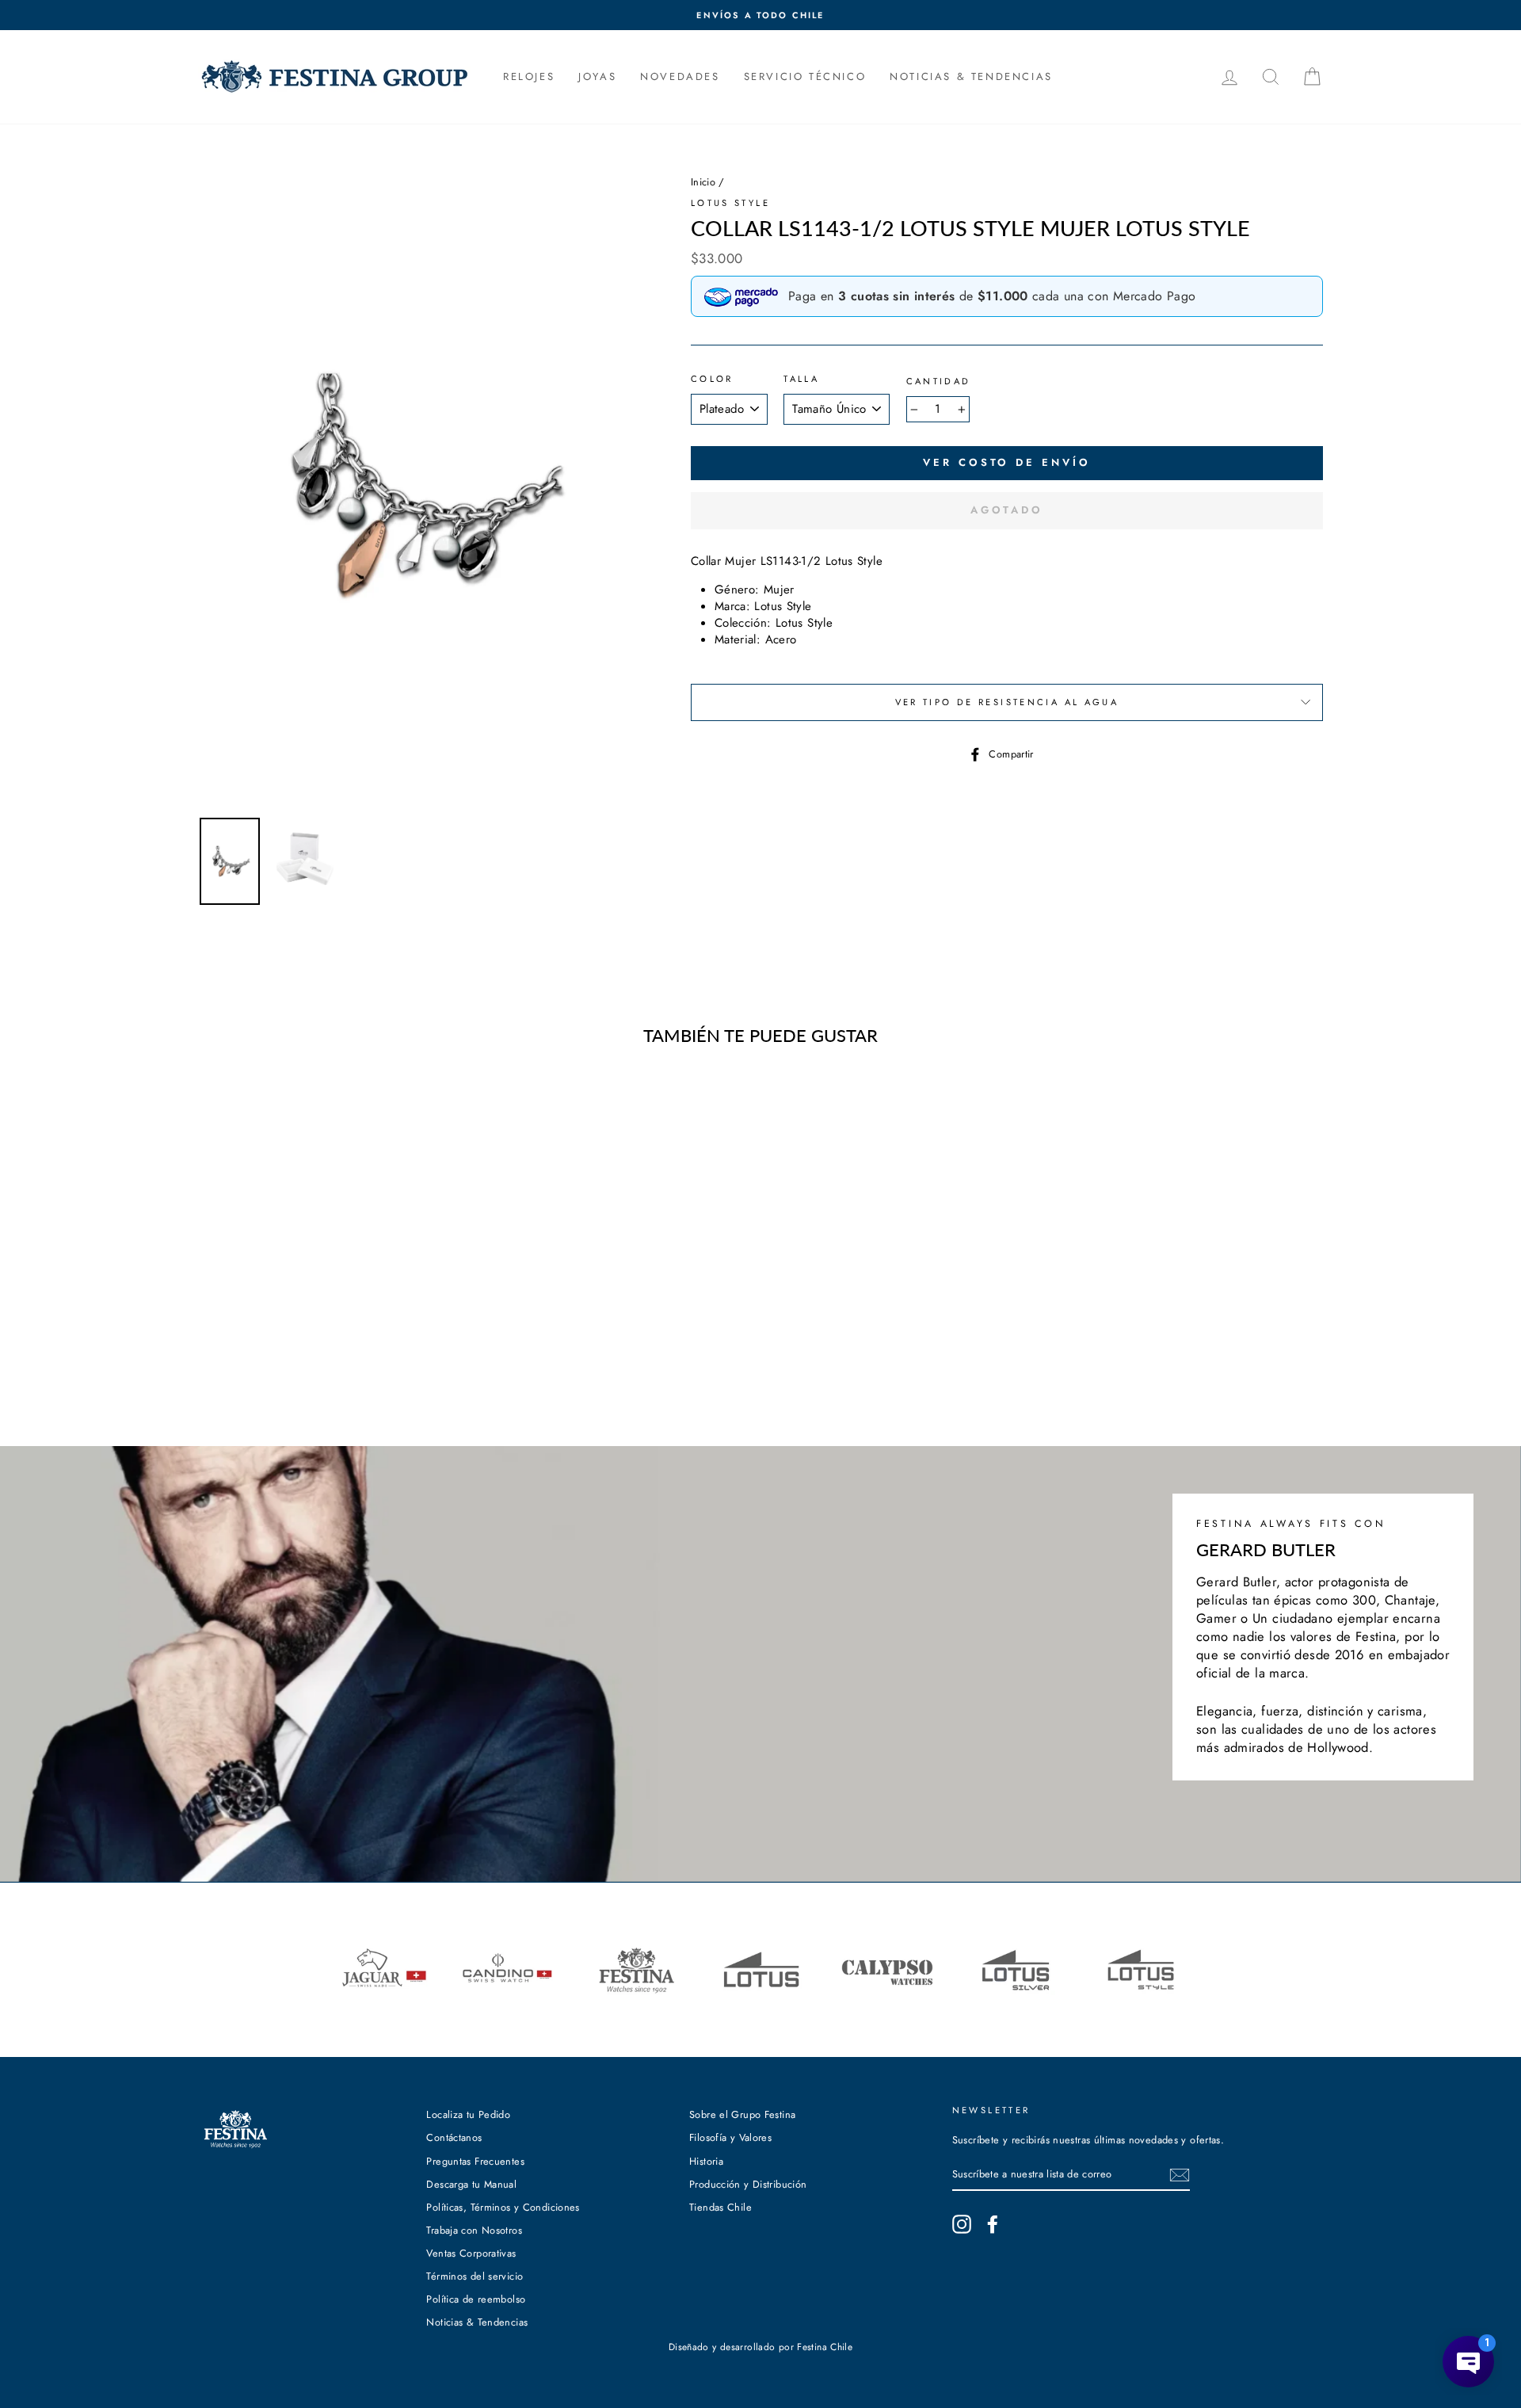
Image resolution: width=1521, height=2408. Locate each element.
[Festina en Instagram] (962, 2224)
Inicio (703, 182)
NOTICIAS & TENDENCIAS (971, 76)
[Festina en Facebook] (993, 2224)
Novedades (680, 76)
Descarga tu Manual (471, 2184)
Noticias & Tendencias (477, 2322)
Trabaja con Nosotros (474, 2230)
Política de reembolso (476, 2299)
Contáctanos (454, 2137)
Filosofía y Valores (730, 2137)
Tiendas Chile (720, 2207)
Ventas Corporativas (471, 2253)
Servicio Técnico (805, 76)
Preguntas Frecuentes (475, 2161)
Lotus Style (730, 203)
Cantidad (939, 382)
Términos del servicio (475, 2276)
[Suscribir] (1180, 2175)
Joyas (597, 76)
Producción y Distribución (748, 2184)
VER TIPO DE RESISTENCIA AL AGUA (1007, 702)
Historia (706, 2161)
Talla (801, 379)
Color (712, 379)
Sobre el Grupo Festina (742, 2114)
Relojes (529, 76)
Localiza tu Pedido (468, 2114)
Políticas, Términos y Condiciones (503, 2207)
